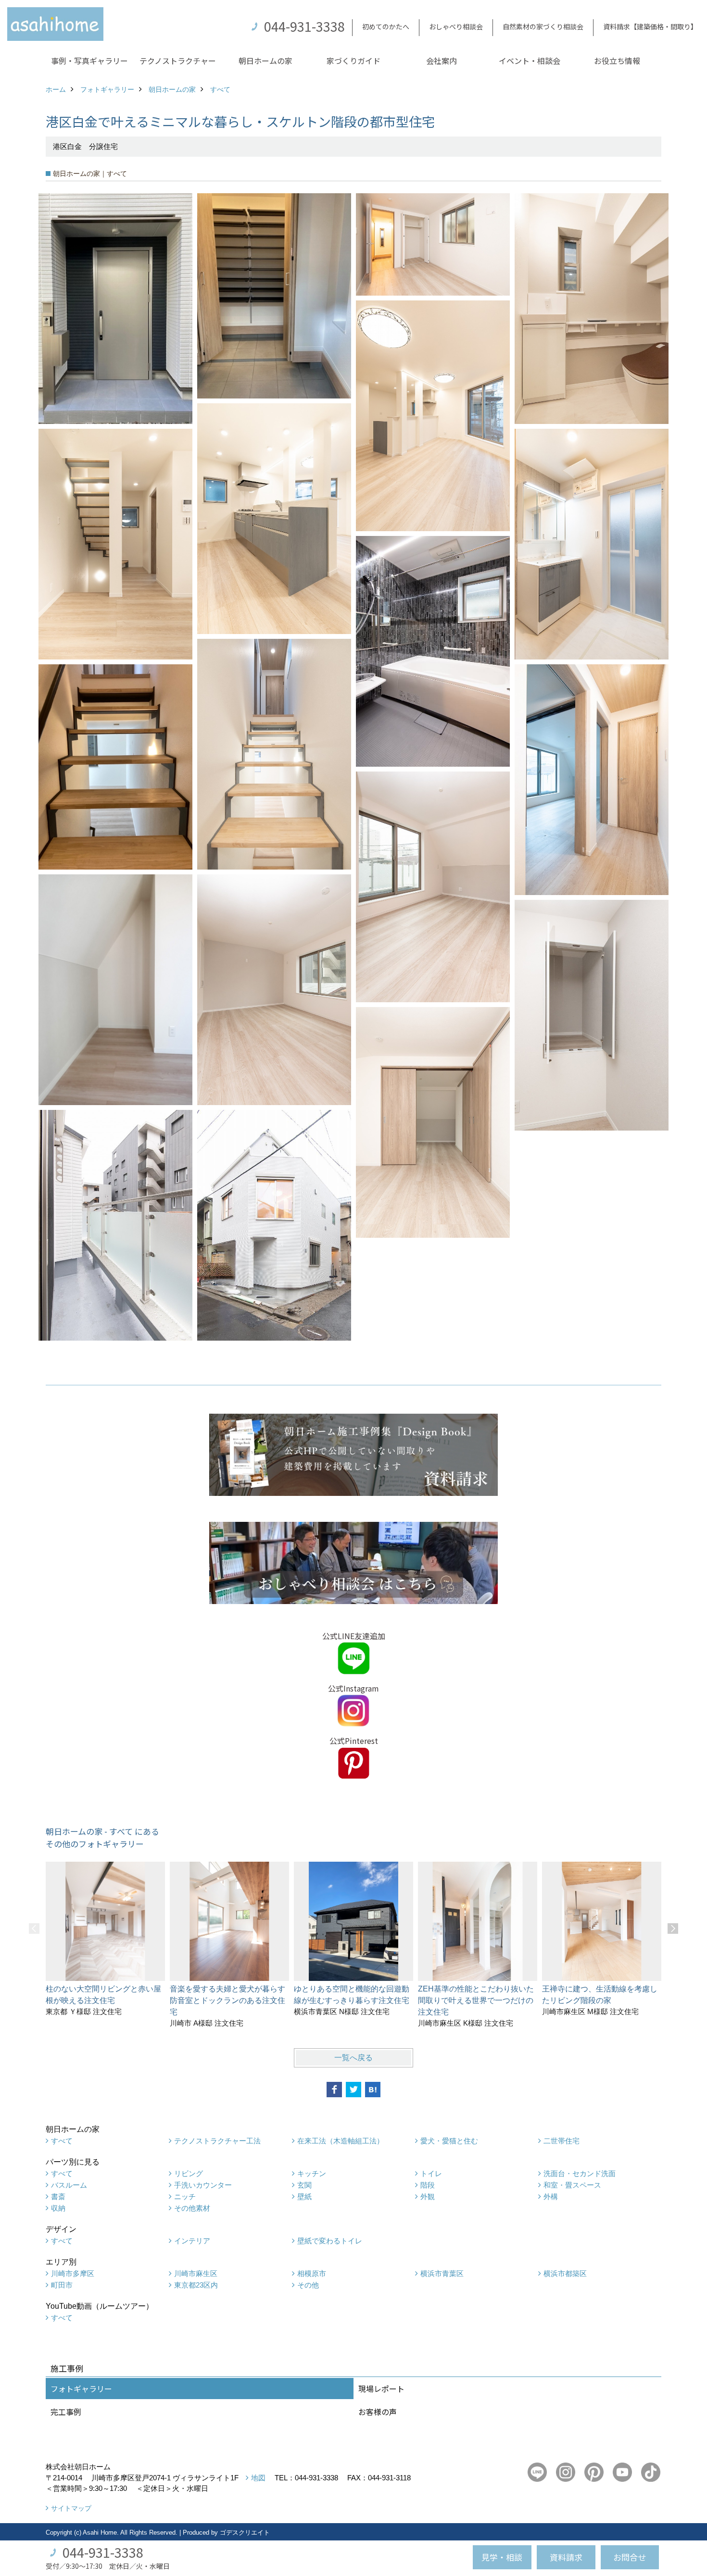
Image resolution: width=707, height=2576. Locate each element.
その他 (308, 2285)
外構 (551, 2196)
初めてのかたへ (386, 26)
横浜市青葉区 (442, 2273)
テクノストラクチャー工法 (217, 2141)
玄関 (304, 2185)
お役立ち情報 (617, 61)
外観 (428, 2196)
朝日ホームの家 (265, 61)
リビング (189, 2173)
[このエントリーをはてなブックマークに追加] (373, 2090)
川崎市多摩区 (73, 2273)
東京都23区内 (196, 2285)
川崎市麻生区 (196, 2273)
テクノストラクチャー (178, 61)
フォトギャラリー (81, 2389)
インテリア (192, 2241)
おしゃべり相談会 (456, 26)
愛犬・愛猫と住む (449, 2141)
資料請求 (566, 2557)
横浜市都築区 (565, 2273)
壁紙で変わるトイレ (330, 2241)
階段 (428, 2185)
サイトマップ (71, 2508)
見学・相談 (502, 2557)
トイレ (431, 2173)
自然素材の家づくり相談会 (543, 26)
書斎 (58, 2196)
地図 (258, 2478)
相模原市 (312, 2273)
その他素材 (192, 2208)
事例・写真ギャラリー (89, 61)
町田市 (62, 2285)
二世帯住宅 (562, 2141)
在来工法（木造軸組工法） (341, 2141)
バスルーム (69, 2185)
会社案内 (442, 61)
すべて (62, 2141)
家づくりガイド (353, 61)
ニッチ (185, 2196)
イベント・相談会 (530, 61)
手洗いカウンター (203, 2185)
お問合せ (630, 2557)
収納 (58, 2208)
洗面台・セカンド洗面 (580, 2173)
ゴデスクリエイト (245, 2532)
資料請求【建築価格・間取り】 (650, 26)
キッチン (312, 2173)
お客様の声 (378, 2412)
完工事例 (66, 2412)
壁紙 (304, 2196)
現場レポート (381, 2389)
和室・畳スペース (572, 2185)
